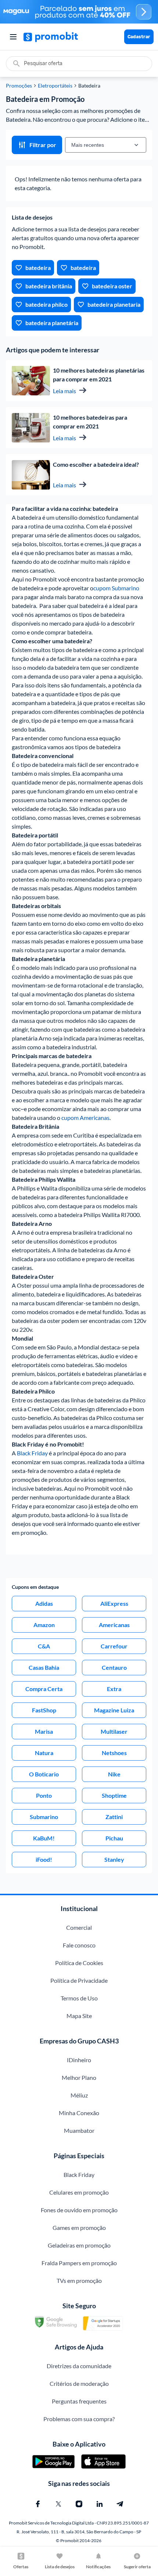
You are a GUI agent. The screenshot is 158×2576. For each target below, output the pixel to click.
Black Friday (32, 1453)
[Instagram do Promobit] (79, 2504)
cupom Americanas (85, 1118)
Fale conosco (79, 1945)
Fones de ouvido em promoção (79, 2210)
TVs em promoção (79, 2280)
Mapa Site (79, 2016)
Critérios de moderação (79, 2383)
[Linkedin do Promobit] (100, 2504)
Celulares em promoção (79, 2192)
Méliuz (79, 2095)
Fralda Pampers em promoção (79, 2263)
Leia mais (64, 391)
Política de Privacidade (79, 1980)
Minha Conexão (79, 2113)
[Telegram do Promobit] (120, 2504)
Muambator (79, 2130)
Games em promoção (79, 2228)
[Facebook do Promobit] (38, 2504)
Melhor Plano (79, 2077)
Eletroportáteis (55, 86)
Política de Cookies (79, 1963)
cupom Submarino (116, 588)
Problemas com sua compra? (79, 2419)
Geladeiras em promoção (79, 2245)
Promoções (19, 86)
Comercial (79, 1927)
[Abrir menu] (13, 37)
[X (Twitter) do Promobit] (58, 2504)
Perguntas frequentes (79, 2401)
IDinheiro (79, 2060)
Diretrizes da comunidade (79, 2366)
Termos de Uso (79, 1998)
